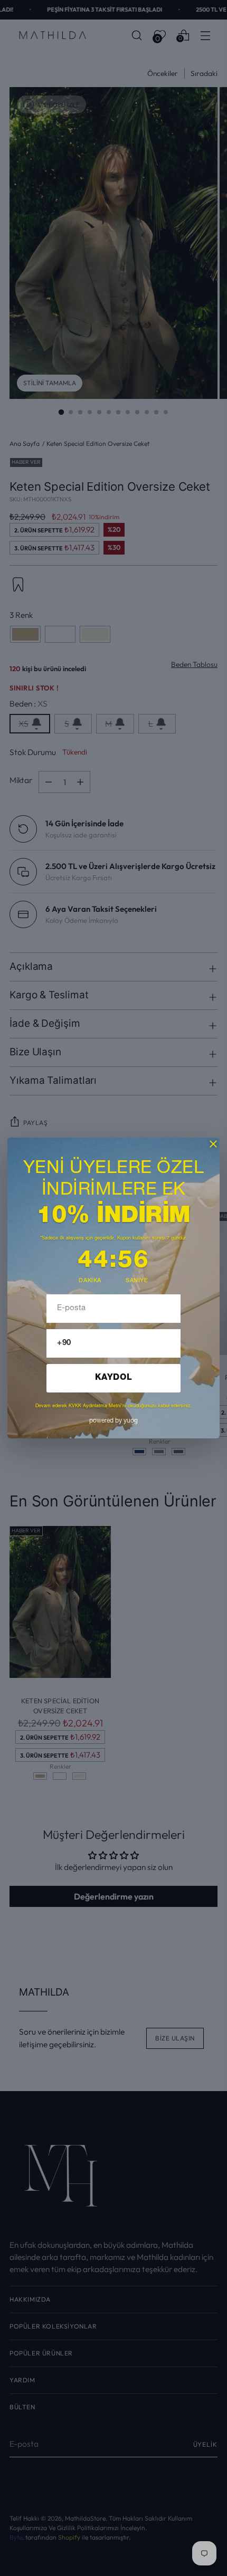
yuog (113, 1421)
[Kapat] (213, 1144)
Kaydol (114, 1378)
